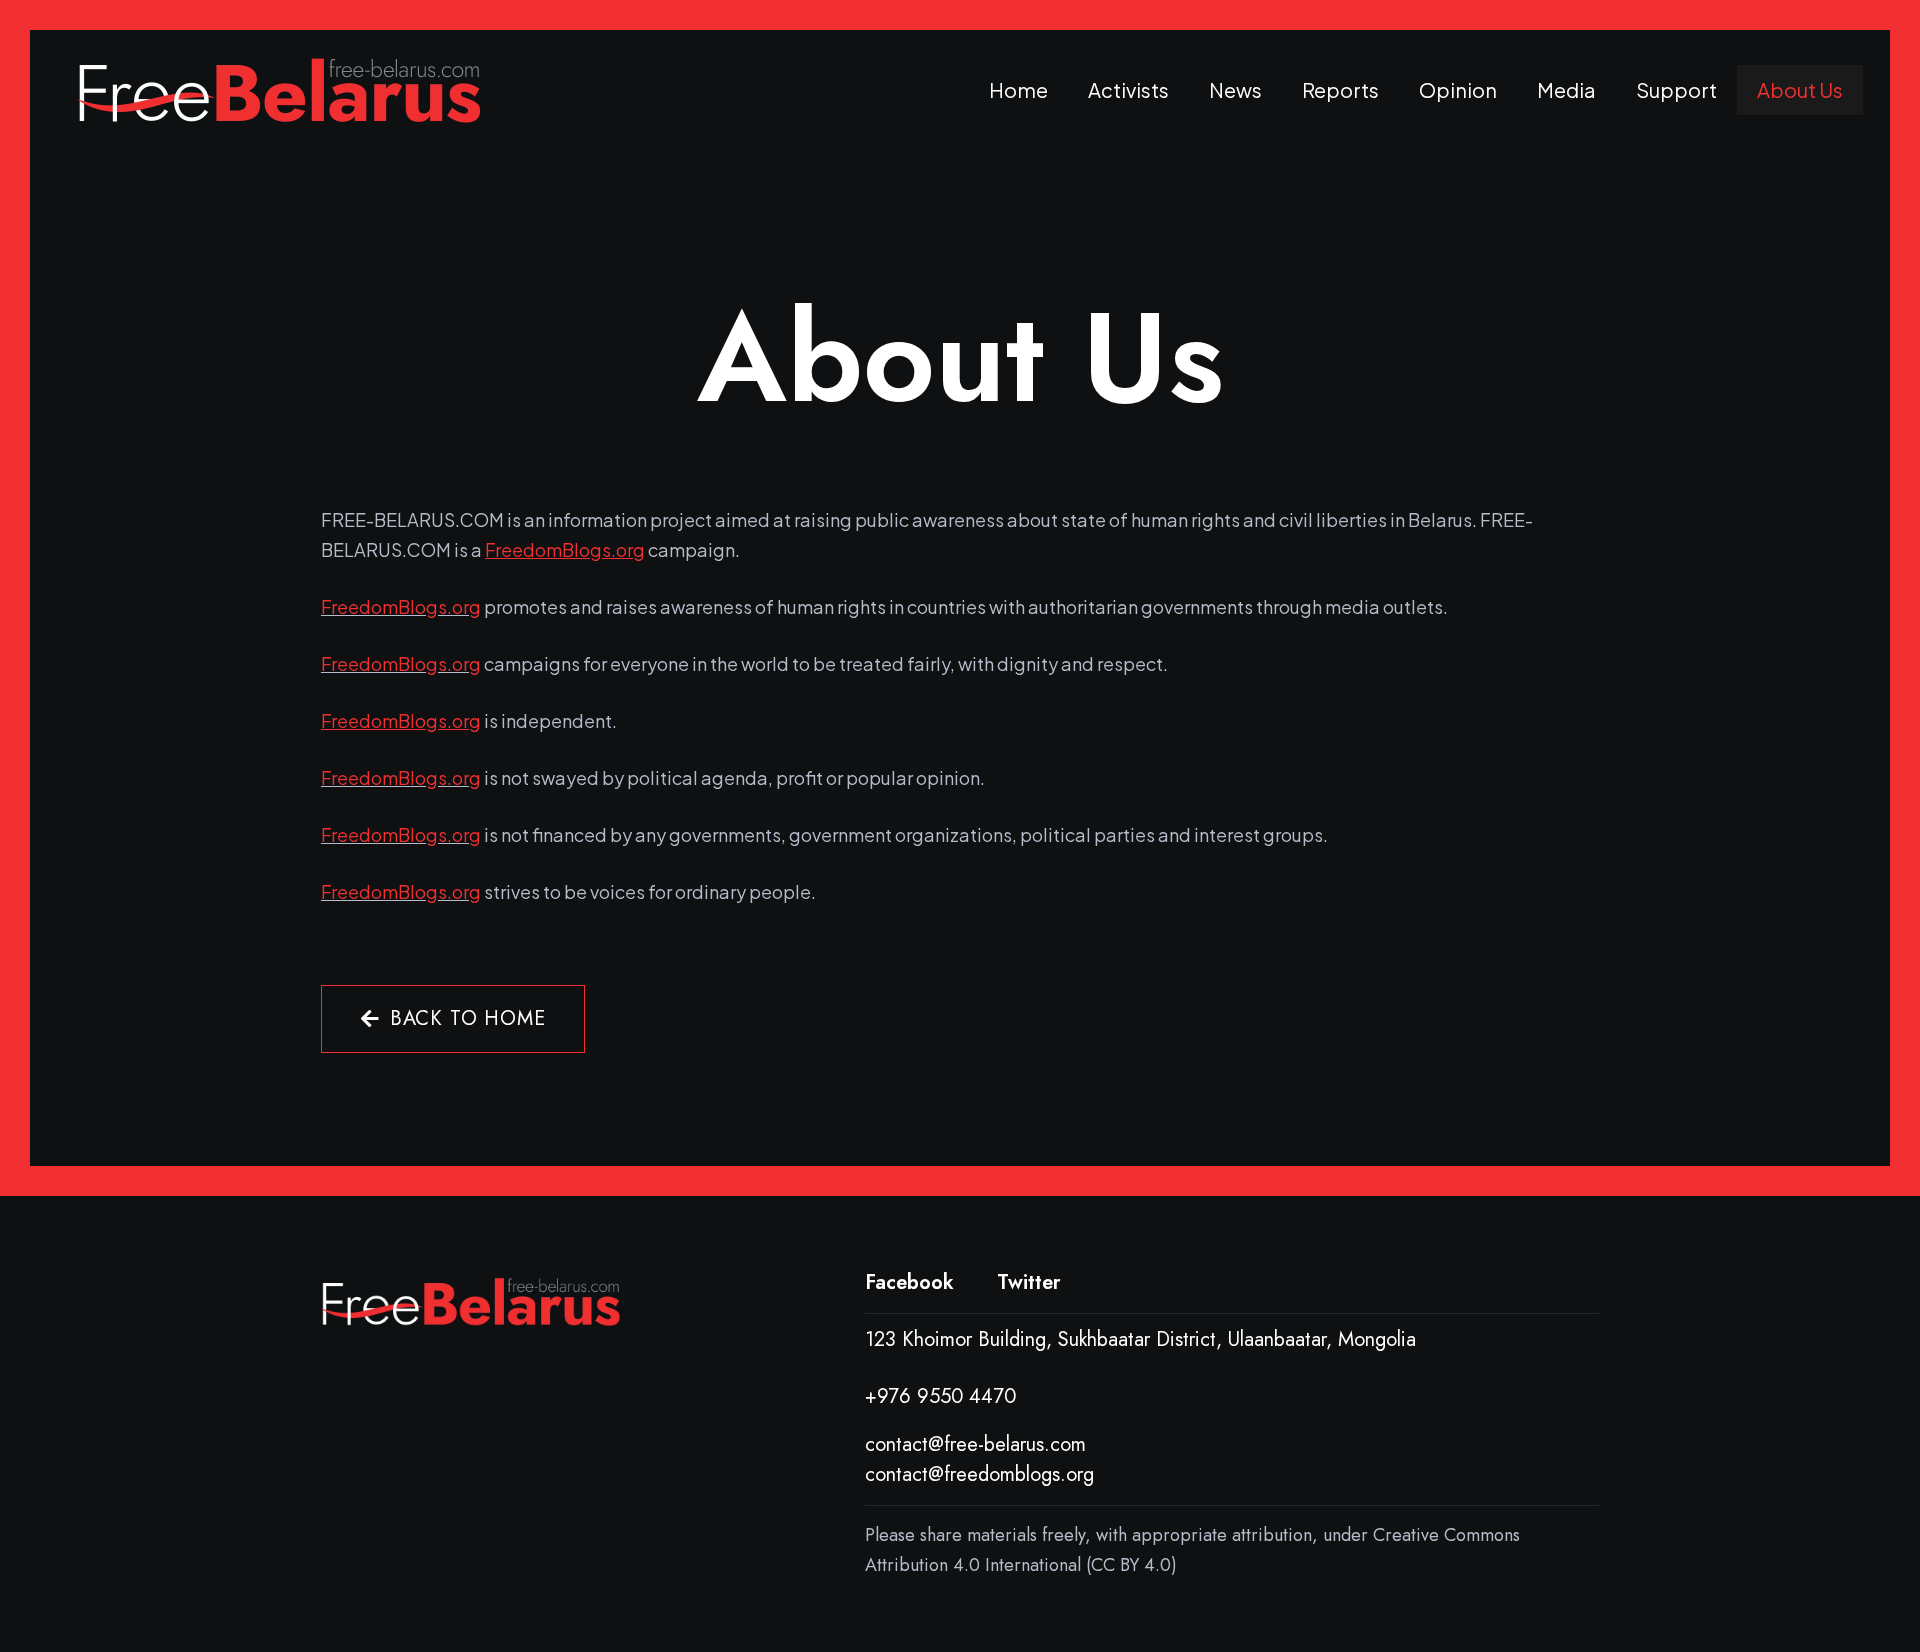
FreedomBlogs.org (401, 606)
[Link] (279, 90)
